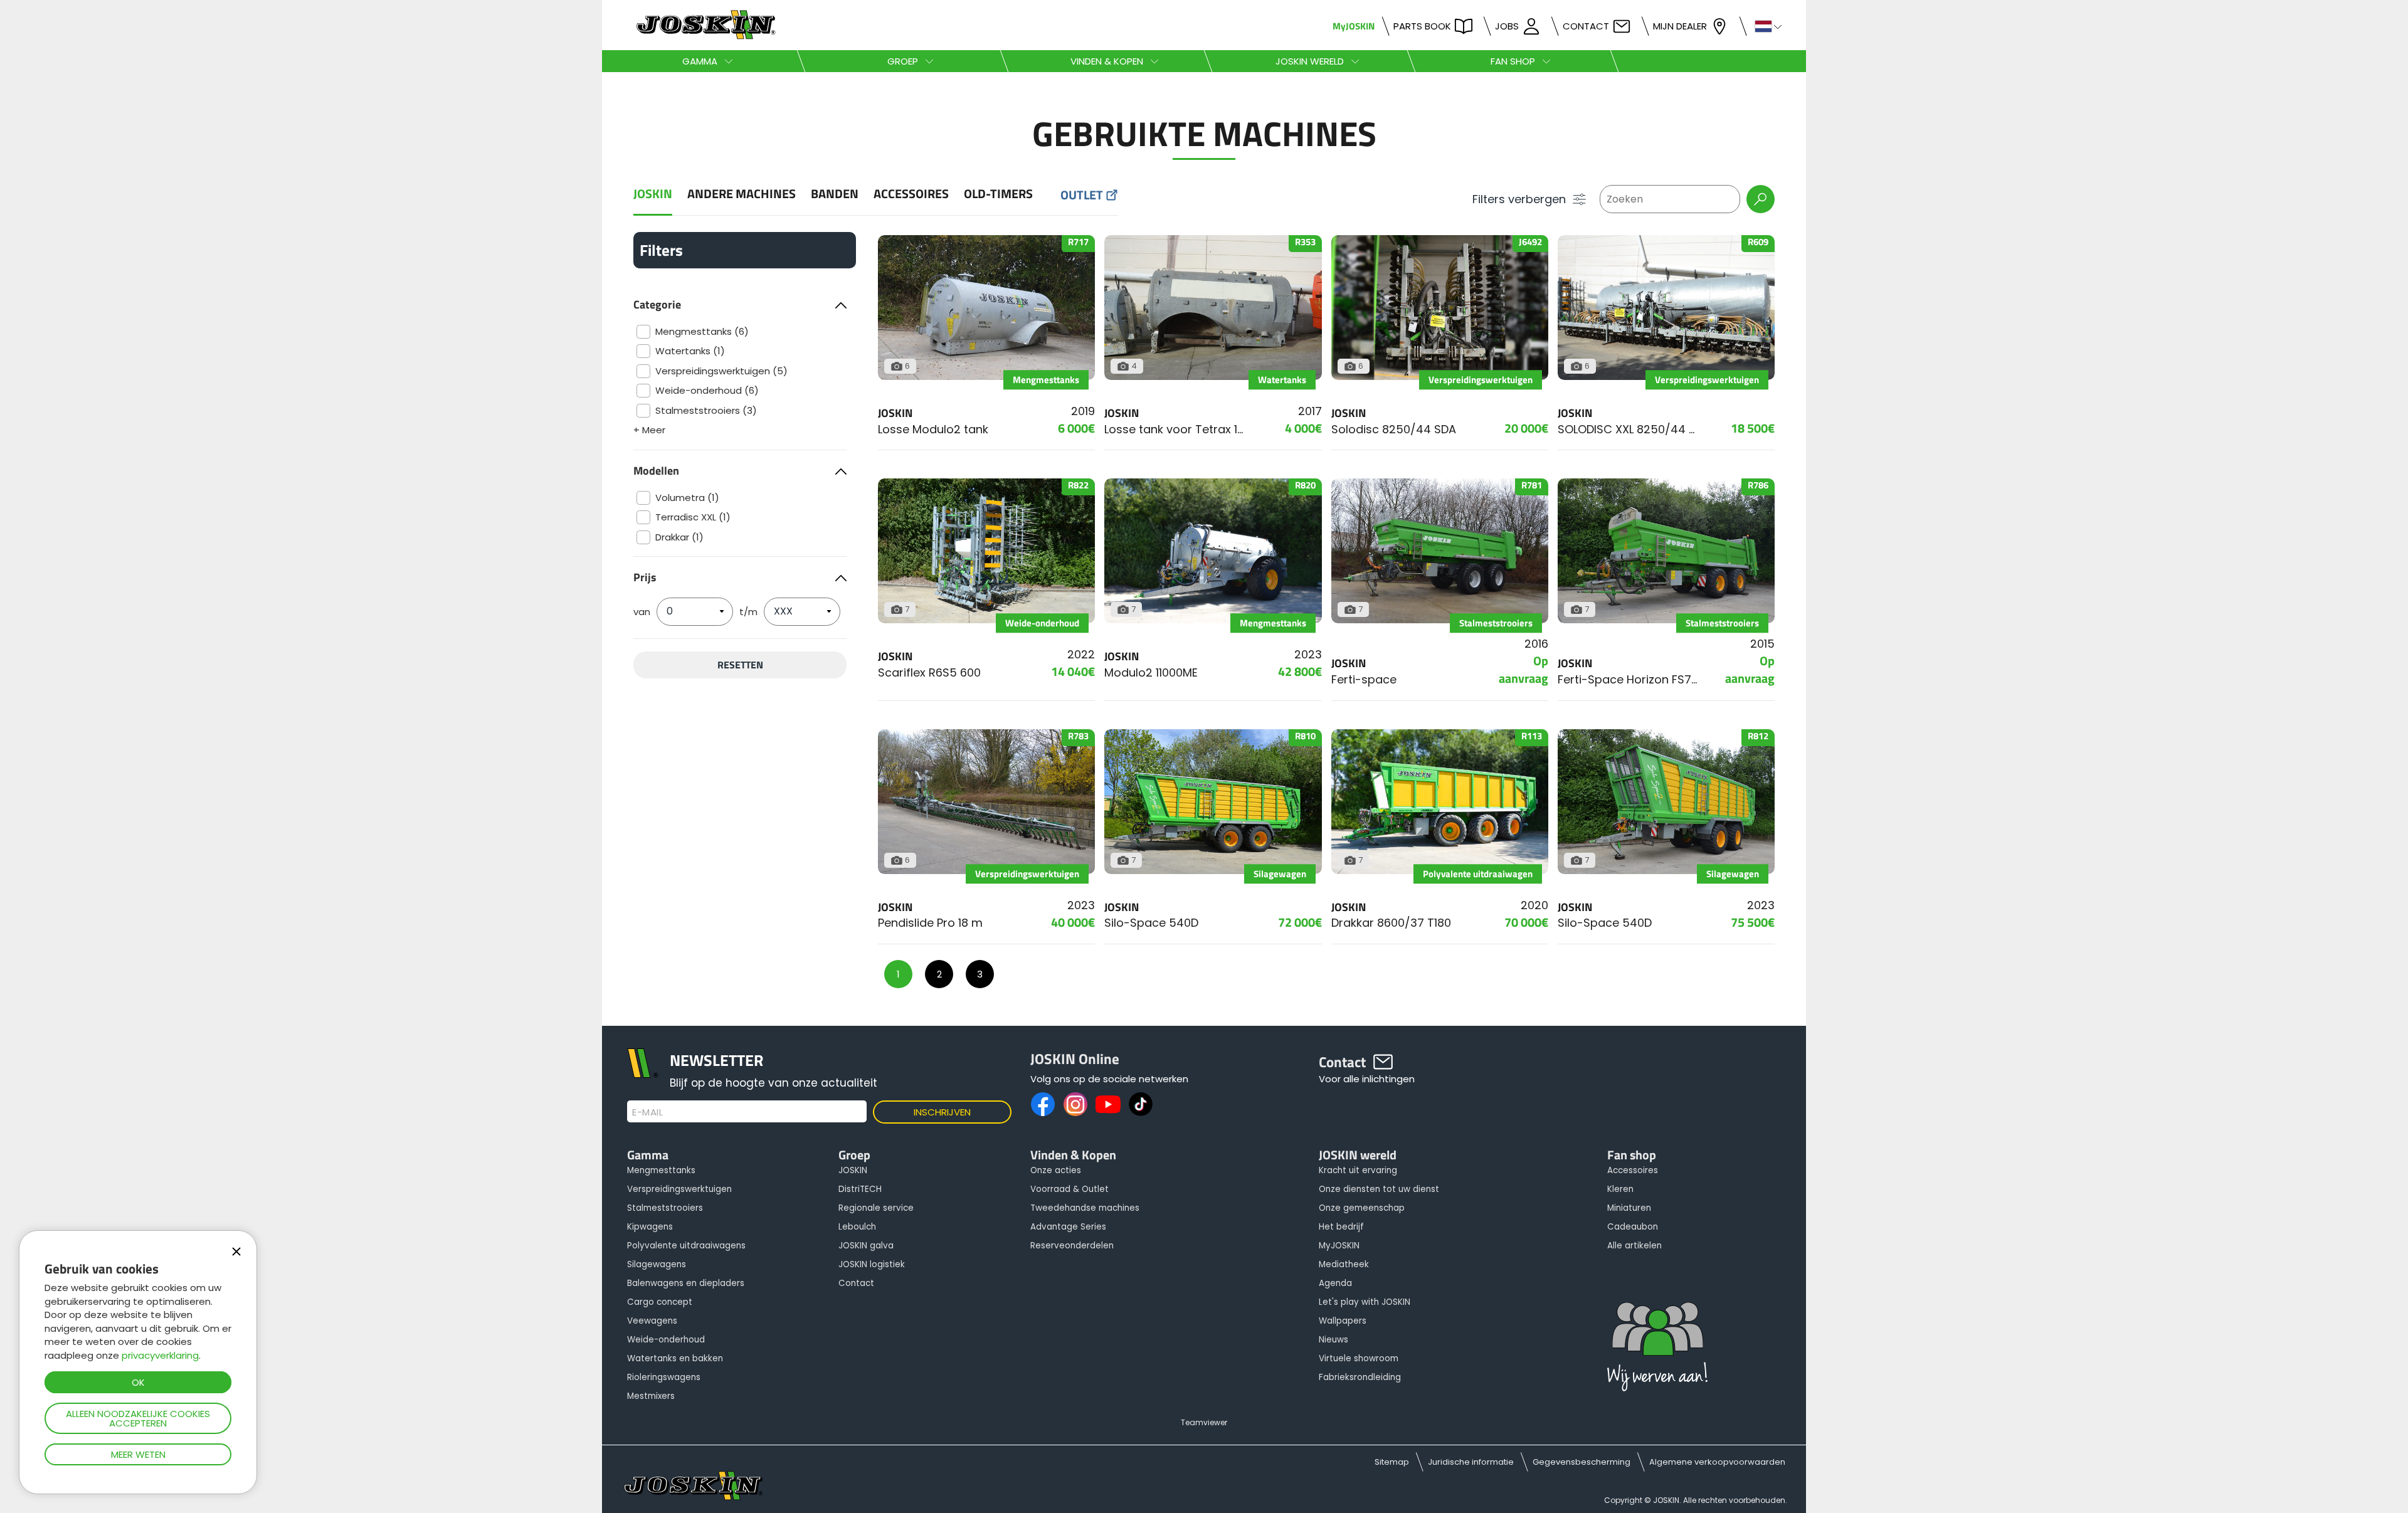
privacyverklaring (160, 1355)
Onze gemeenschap (1362, 1208)
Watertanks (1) (690, 351)
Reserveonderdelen (1072, 1246)
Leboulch (857, 1227)
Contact (1586, 26)
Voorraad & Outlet (1069, 1189)
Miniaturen (1629, 1208)
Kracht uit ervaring (1358, 1170)
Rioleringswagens (664, 1377)
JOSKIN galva (866, 1246)
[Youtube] (1108, 1104)
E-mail (647, 1112)
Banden (835, 194)
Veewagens (652, 1321)
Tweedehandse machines (1085, 1208)
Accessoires (911, 194)
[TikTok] (1141, 1104)
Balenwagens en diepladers (686, 1283)
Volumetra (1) (687, 498)
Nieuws (1333, 1340)
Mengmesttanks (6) (702, 331)
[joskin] (705, 36)
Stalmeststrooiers (665, 1208)
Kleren (1620, 1189)
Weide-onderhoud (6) (707, 390)
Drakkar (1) (679, 537)
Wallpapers (1343, 1321)
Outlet (1082, 195)
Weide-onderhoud (666, 1340)
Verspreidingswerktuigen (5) (721, 371)
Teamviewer (1204, 1422)
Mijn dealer (1680, 26)
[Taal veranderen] (1763, 25)
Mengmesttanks (661, 1170)
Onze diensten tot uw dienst (1379, 1189)
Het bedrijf (1341, 1227)
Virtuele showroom (1359, 1358)
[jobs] (1657, 1350)
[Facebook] (1043, 1104)
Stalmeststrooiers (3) (706, 410)
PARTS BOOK (1422, 26)
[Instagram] (1075, 1104)
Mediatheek (1344, 1264)
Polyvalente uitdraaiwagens (686, 1246)
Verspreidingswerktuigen (679, 1189)
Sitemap (1392, 1462)
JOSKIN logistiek (872, 1264)
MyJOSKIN (1354, 26)
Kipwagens (650, 1227)
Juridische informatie (1471, 1462)
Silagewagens (657, 1264)
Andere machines (742, 194)
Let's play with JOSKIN (1365, 1302)
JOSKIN (653, 194)
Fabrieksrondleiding (1360, 1377)
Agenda (1335, 1283)
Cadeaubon (1633, 1227)
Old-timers (998, 194)
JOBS (1507, 26)
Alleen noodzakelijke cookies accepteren (138, 1418)
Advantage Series (1068, 1227)
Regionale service (876, 1208)
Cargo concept (660, 1302)
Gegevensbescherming (1582, 1462)
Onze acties (1056, 1170)
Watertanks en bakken (675, 1358)
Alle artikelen (1634, 1246)
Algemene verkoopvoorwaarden (1717, 1462)
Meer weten (138, 1454)
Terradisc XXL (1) (693, 517)
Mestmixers (651, 1396)
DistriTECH (860, 1189)
